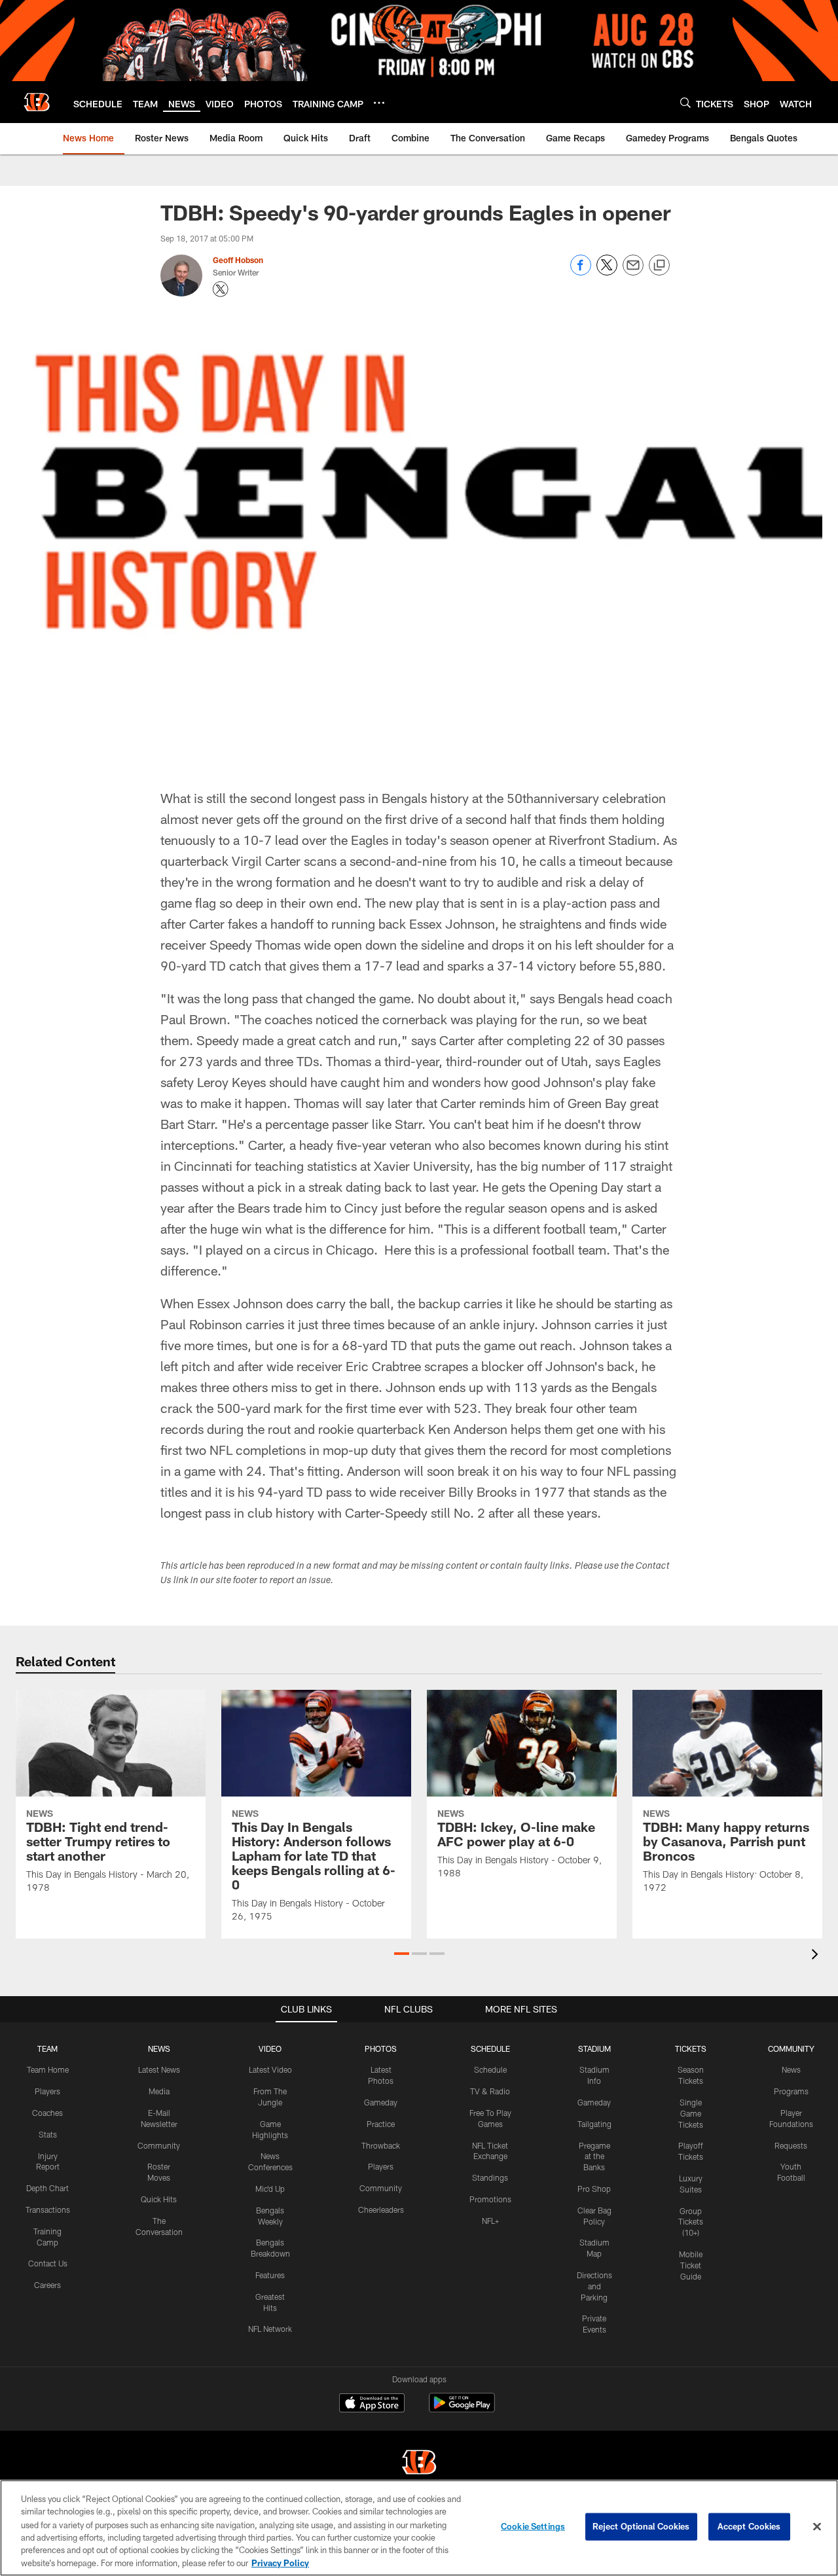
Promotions (490, 2199)
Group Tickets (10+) (691, 2222)
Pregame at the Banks (594, 2156)
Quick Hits (159, 2199)
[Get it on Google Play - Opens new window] (462, 2409)
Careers (47, 2285)
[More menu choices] (379, 103)
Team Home (48, 2069)
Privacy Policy (280, 2562)
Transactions (48, 2209)
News (791, 2069)
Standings (490, 2177)
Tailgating (594, 2124)
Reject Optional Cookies (641, 2526)
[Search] (685, 102)
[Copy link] (659, 266)
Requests (791, 2145)
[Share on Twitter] (607, 272)
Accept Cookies (749, 2526)
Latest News (159, 2069)
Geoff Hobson (238, 260)
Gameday (381, 2102)
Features (270, 2275)
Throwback (381, 2145)
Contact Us (48, 2263)
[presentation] (817, 1956)
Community (159, 2145)
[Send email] (633, 272)
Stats (48, 2134)
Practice (381, 2124)
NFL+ (490, 2221)
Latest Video (270, 2069)
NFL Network (270, 2329)
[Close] (817, 2527)
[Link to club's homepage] (37, 102)
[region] (419, 2528)
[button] (402, 1954)
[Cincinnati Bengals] (419, 2464)
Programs (791, 2091)
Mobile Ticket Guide (691, 2265)
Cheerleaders (381, 2209)
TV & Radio (490, 2091)
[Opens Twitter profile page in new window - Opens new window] (221, 289)
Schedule (490, 2069)
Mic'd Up (270, 2189)
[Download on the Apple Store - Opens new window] (372, 2405)
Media (159, 2091)
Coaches (47, 2113)
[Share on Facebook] (581, 272)
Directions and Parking (594, 2286)
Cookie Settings (533, 2526)
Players (47, 2091)
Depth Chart (47, 2188)
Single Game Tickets (691, 2113)
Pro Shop (594, 2189)
